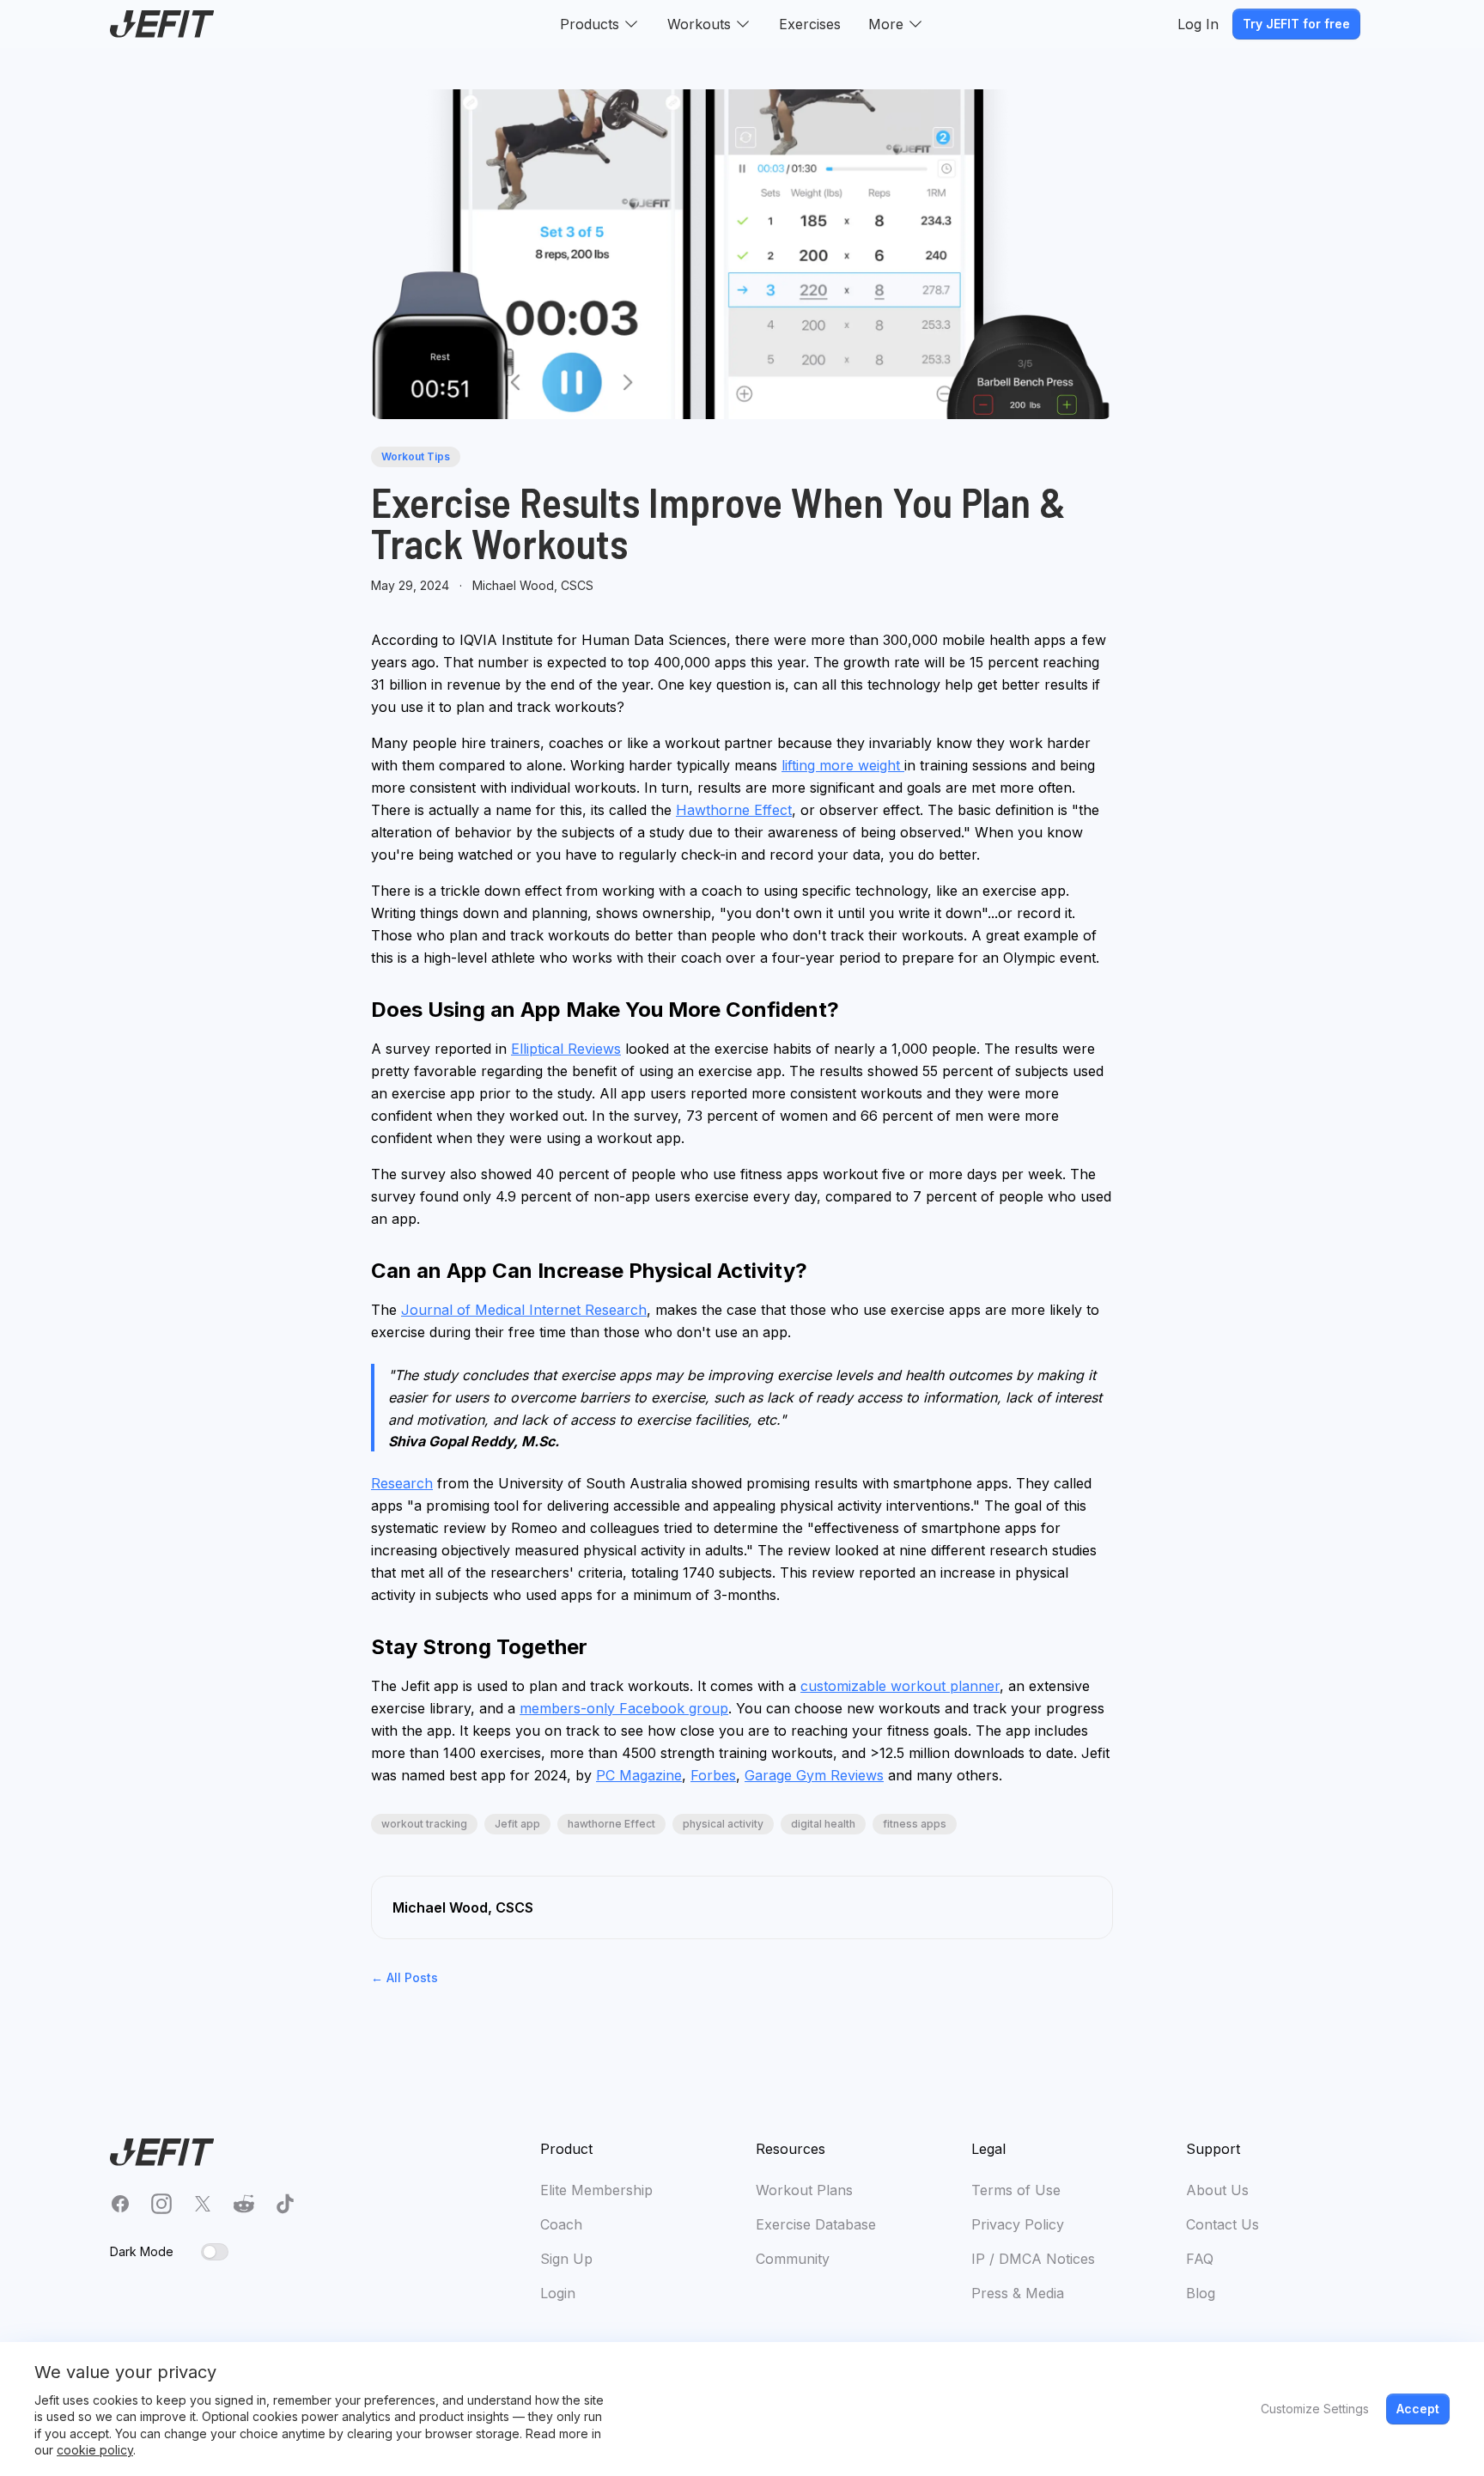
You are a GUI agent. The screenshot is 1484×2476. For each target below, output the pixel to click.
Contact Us (1222, 2224)
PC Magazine (639, 1775)
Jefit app (517, 1824)
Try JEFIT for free (1296, 24)
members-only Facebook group (624, 1708)
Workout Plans (804, 2190)
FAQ (1200, 2259)
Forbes (713, 1775)
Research (402, 1483)
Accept (1418, 2409)
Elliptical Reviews (566, 1049)
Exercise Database (816, 2224)
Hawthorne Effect (734, 810)
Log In (1198, 24)
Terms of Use (1016, 2190)
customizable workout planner (900, 1686)
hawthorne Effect (611, 1824)
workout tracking (424, 1824)
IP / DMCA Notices (1033, 2259)
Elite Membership (596, 2190)
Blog (1201, 2293)
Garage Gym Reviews (814, 1775)
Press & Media (1018, 2293)
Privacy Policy (1018, 2224)
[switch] (215, 2252)
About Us (1217, 2190)
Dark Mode (142, 2251)
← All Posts (404, 1977)
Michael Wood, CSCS (533, 585)
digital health (823, 1824)
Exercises (810, 24)
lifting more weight (843, 765)
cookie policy (95, 2450)
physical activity (723, 1824)
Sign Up (566, 2259)
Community (793, 2259)
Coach (561, 2224)
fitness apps (915, 1824)
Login (558, 2293)
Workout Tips (416, 456)
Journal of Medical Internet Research (524, 1310)
